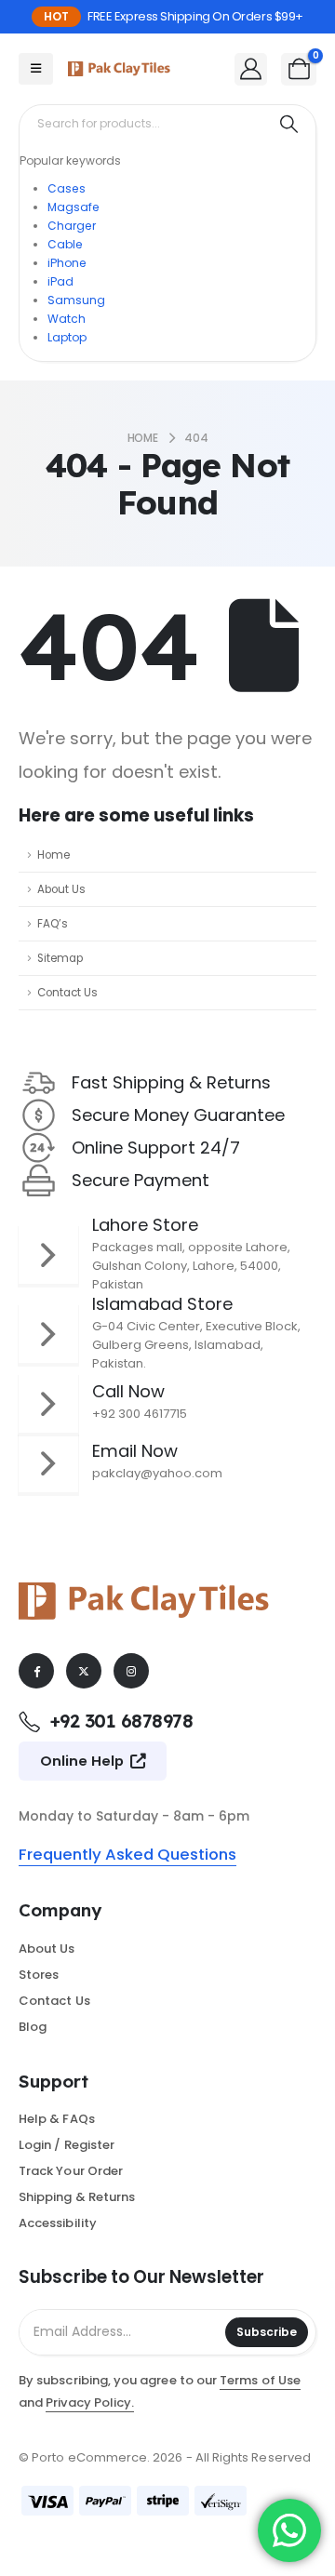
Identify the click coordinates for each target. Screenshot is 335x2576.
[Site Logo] (119, 69)
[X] (84, 1671)
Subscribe (267, 2332)
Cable (65, 244)
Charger (72, 226)
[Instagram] (131, 1671)
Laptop (67, 337)
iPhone (67, 263)
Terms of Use (260, 2380)
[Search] (289, 124)
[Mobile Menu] (36, 69)
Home (54, 855)
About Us (61, 889)
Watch (67, 319)
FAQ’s (53, 924)
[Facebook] (36, 1671)
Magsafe (74, 207)
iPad (60, 281)
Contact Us (67, 993)
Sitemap (60, 958)
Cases (67, 188)
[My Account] (251, 68)
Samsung (76, 300)
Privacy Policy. (90, 2402)
